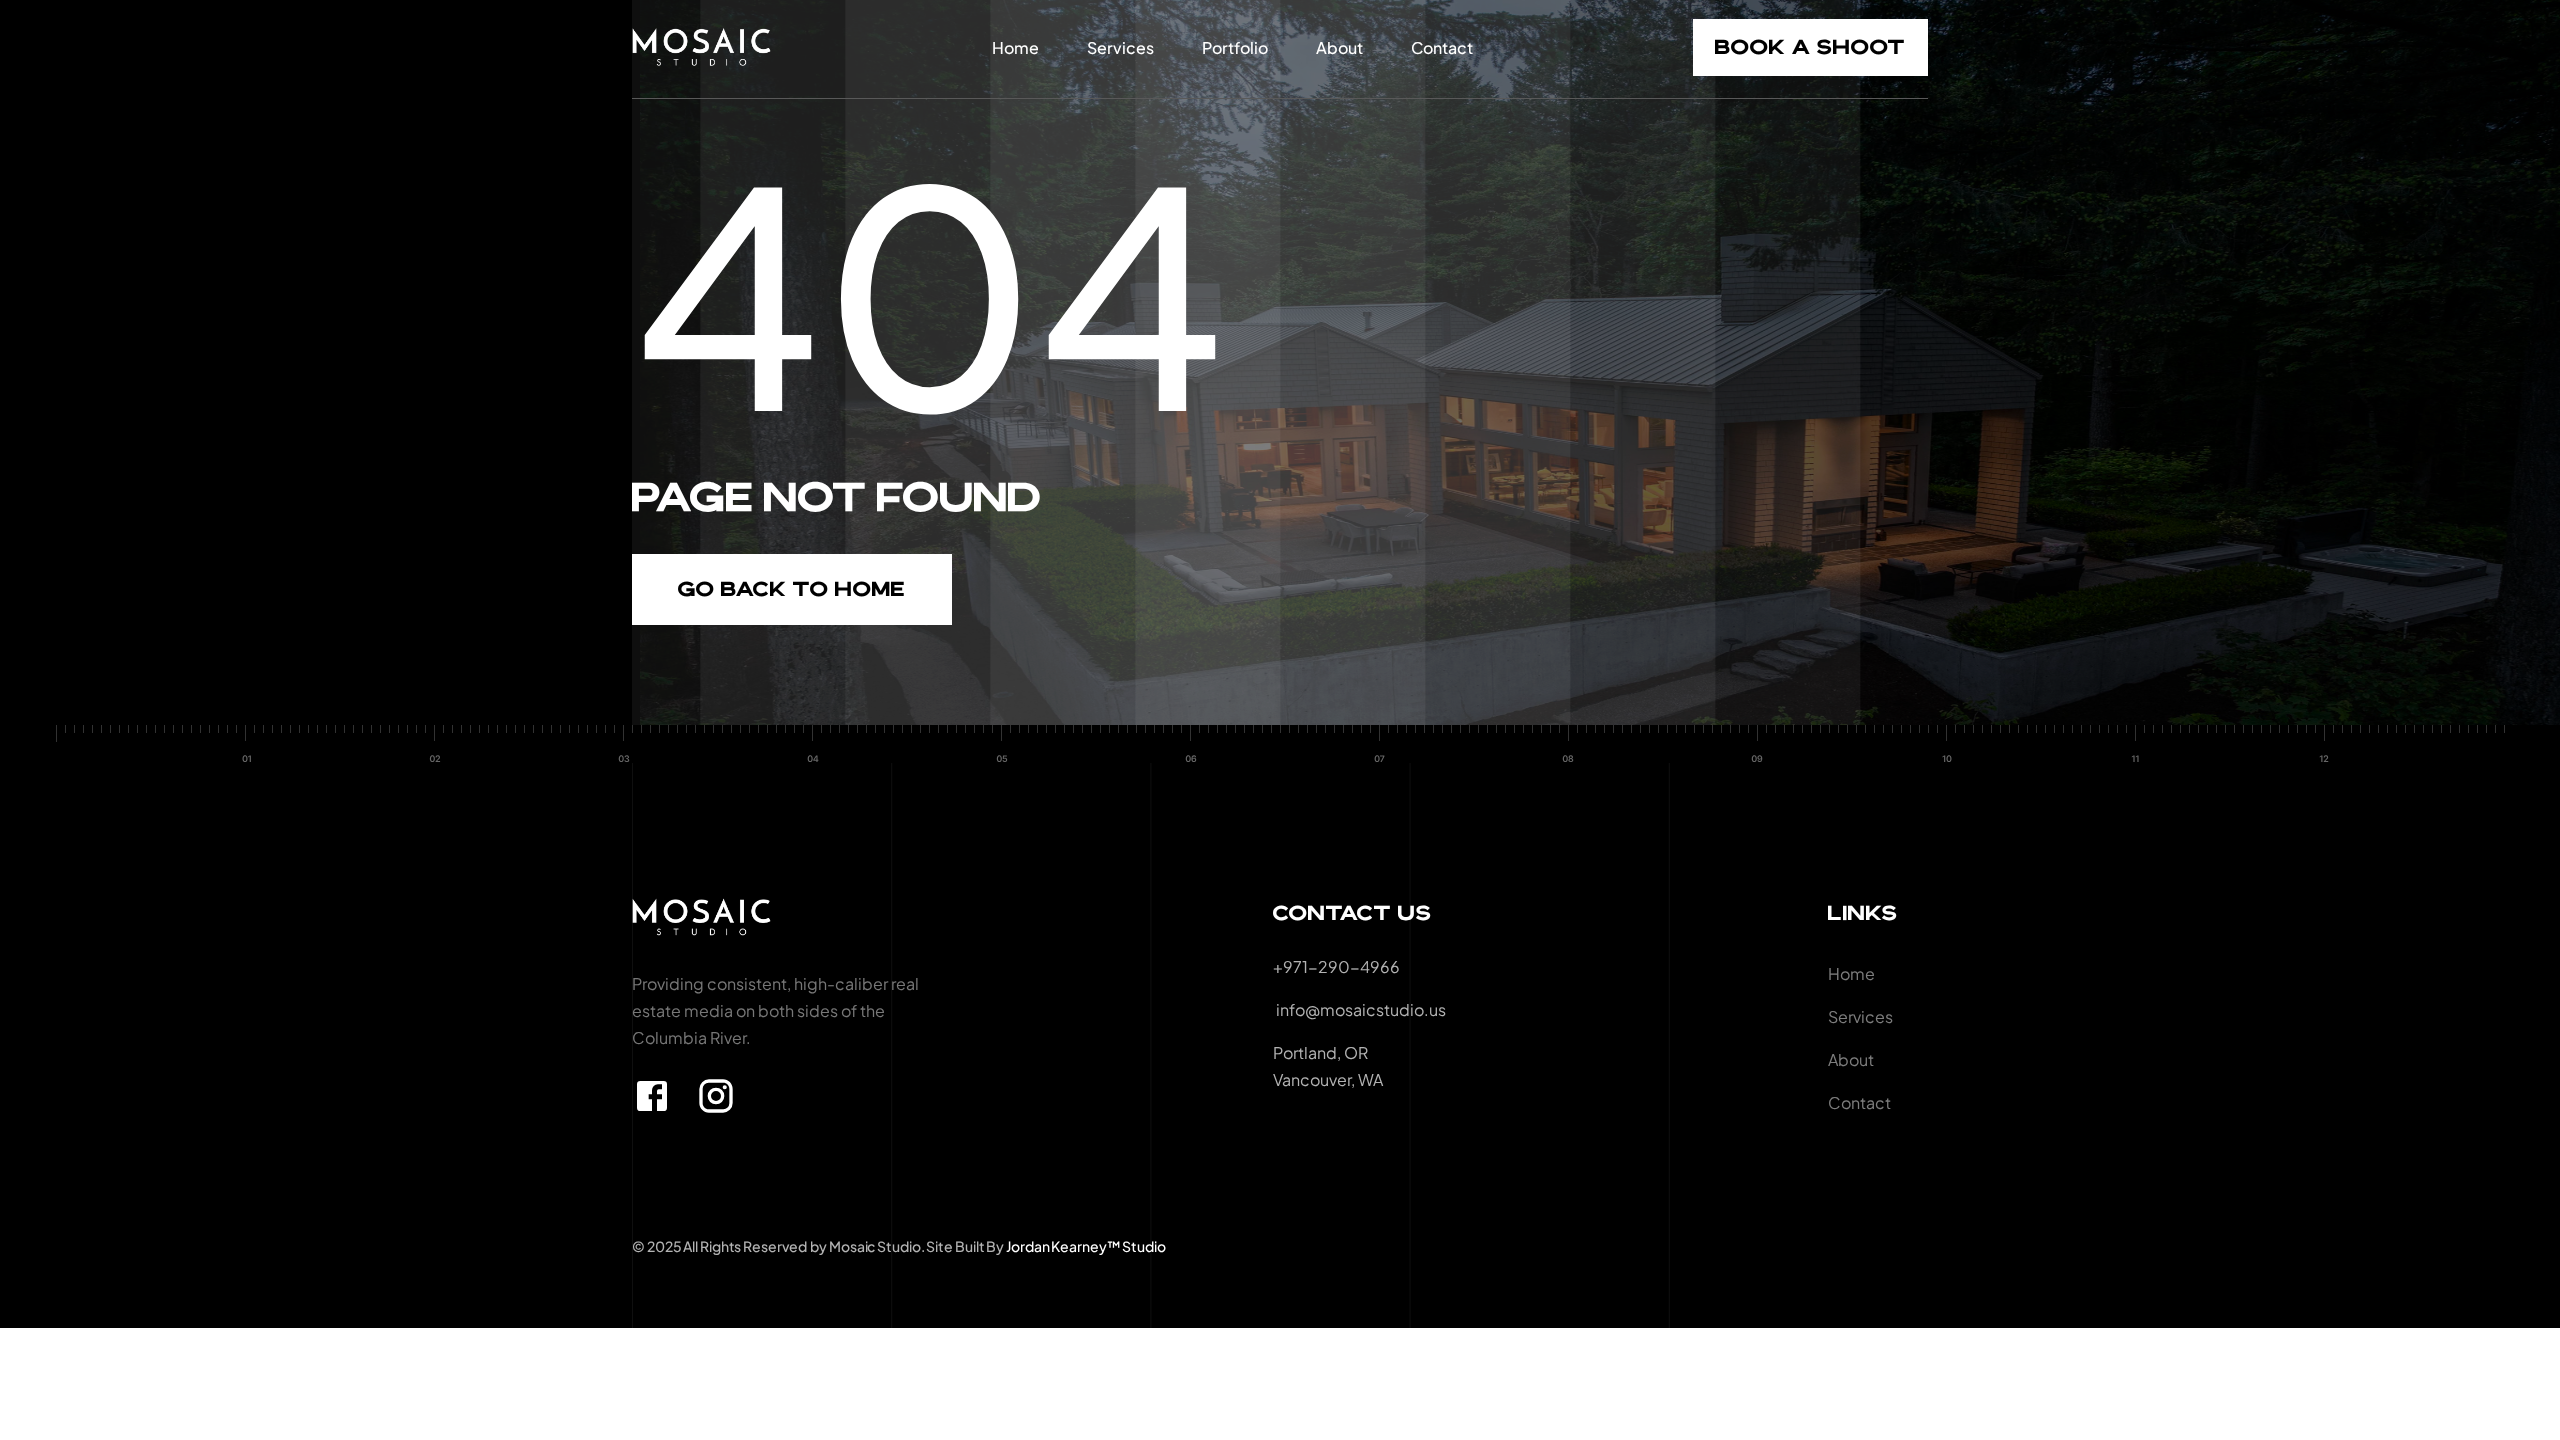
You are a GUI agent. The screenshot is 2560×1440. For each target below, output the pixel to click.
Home (1015, 47)
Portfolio (1235, 47)
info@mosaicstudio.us (1359, 1009)
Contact (1442, 47)
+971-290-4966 (1336, 966)
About (1339, 47)
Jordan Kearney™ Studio (1086, 1246)
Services (1120, 47)
